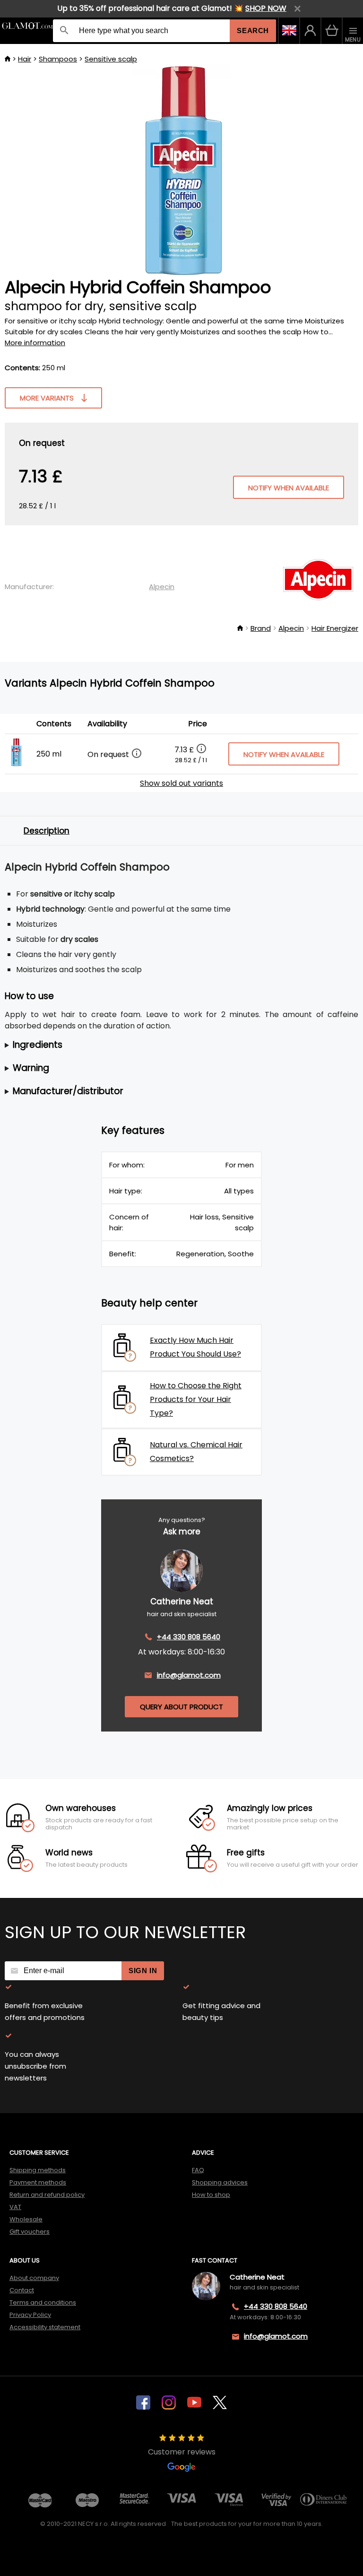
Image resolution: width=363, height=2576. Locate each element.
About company (34, 2278)
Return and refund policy (47, 2195)
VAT (15, 2207)
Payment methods (38, 2182)
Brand (261, 628)
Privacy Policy (30, 2315)
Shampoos (58, 59)
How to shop (211, 2195)
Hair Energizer (335, 628)
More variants (47, 398)
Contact (22, 2290)
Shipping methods (38, 2170)
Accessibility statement (45, 2327)
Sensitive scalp (111, 59)
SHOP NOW (266, 8)
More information (35, 343)
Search (253, 30)
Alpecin (162, 587)
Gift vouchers (30, 2232)
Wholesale (26, 2219)
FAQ (198, 2170)
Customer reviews (182, 2452)
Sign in (143, 1971)
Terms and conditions (43, 2302)
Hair (25, 59)
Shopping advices (220, 2182)
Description (47, 831)
